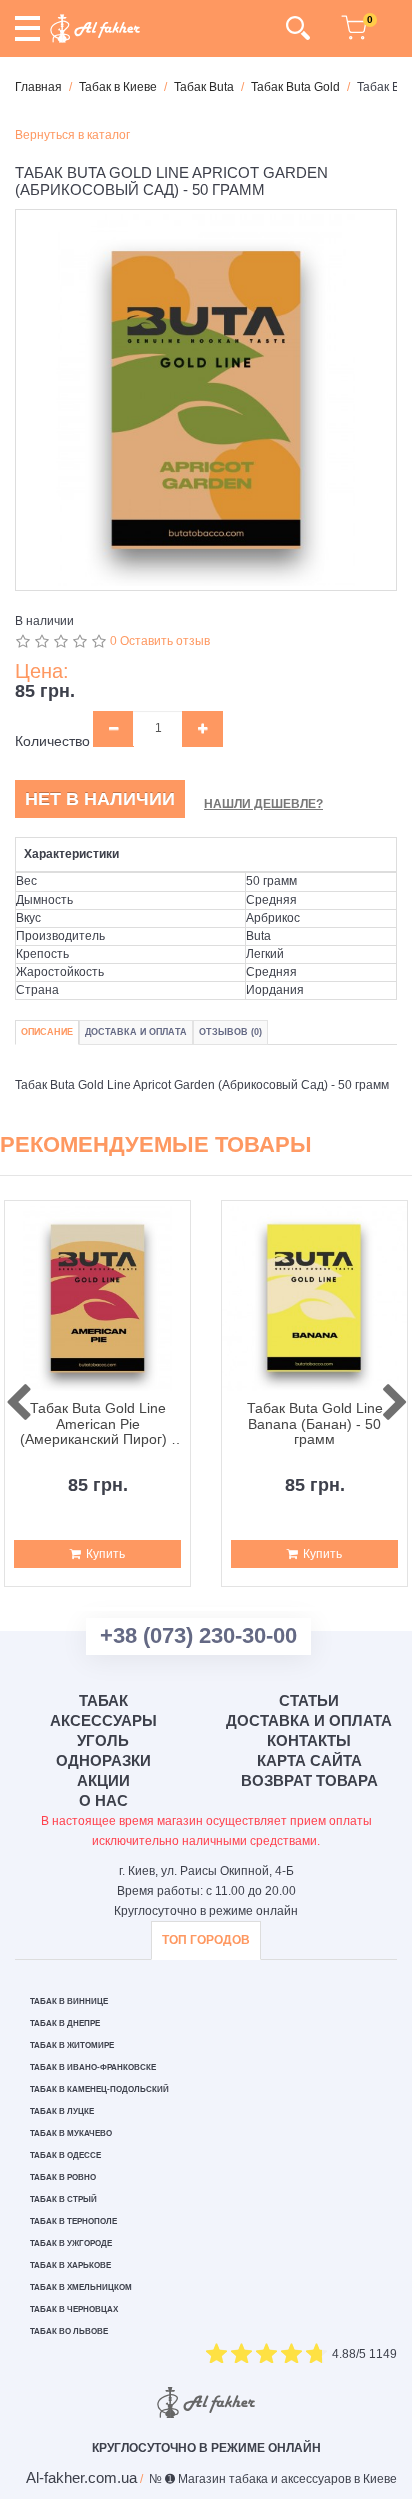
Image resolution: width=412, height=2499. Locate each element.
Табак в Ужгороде (71, 2243)
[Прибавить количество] (202, 729)
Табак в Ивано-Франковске (93, 2067)
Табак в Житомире (72, 2045)
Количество (52, 741)
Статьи (309, 1700)
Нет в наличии (100, 799)
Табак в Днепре (65, 2023)
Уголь (103, 1740)
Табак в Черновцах (74, 2309)
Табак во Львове (69, 2331)
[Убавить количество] (113, 729)
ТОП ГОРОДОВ (206, 1940)
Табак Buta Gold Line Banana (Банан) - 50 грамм (315, 1424)
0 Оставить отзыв (160, 641)
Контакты (309, 1740)
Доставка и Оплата (136, 1032)
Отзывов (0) (230, 1032)
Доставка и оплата (309, 1720)
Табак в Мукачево (71, 2133)
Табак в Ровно (63, 2177)
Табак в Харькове (70, 2265)
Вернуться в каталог (72, 135)
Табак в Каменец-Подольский (99, 2089)
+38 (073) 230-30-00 (198, 1635)
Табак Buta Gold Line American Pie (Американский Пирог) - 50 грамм (98, 1424)
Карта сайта (309, 1760)
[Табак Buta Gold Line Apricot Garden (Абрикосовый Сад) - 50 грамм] (206, 400)
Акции (103, 1780)
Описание (47, 1032)
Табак (103, 1700)
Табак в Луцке (62, 2111)
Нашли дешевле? (263, 804)
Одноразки (103, 1760)
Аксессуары (103, 1720)
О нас (103, 1800)
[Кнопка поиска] (297, 28)
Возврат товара (309, 1780)
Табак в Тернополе (73, 2221)
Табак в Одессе (65, 2155)
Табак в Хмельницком (81, 2287)
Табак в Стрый (63, 2199)
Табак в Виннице (69, 2001)
